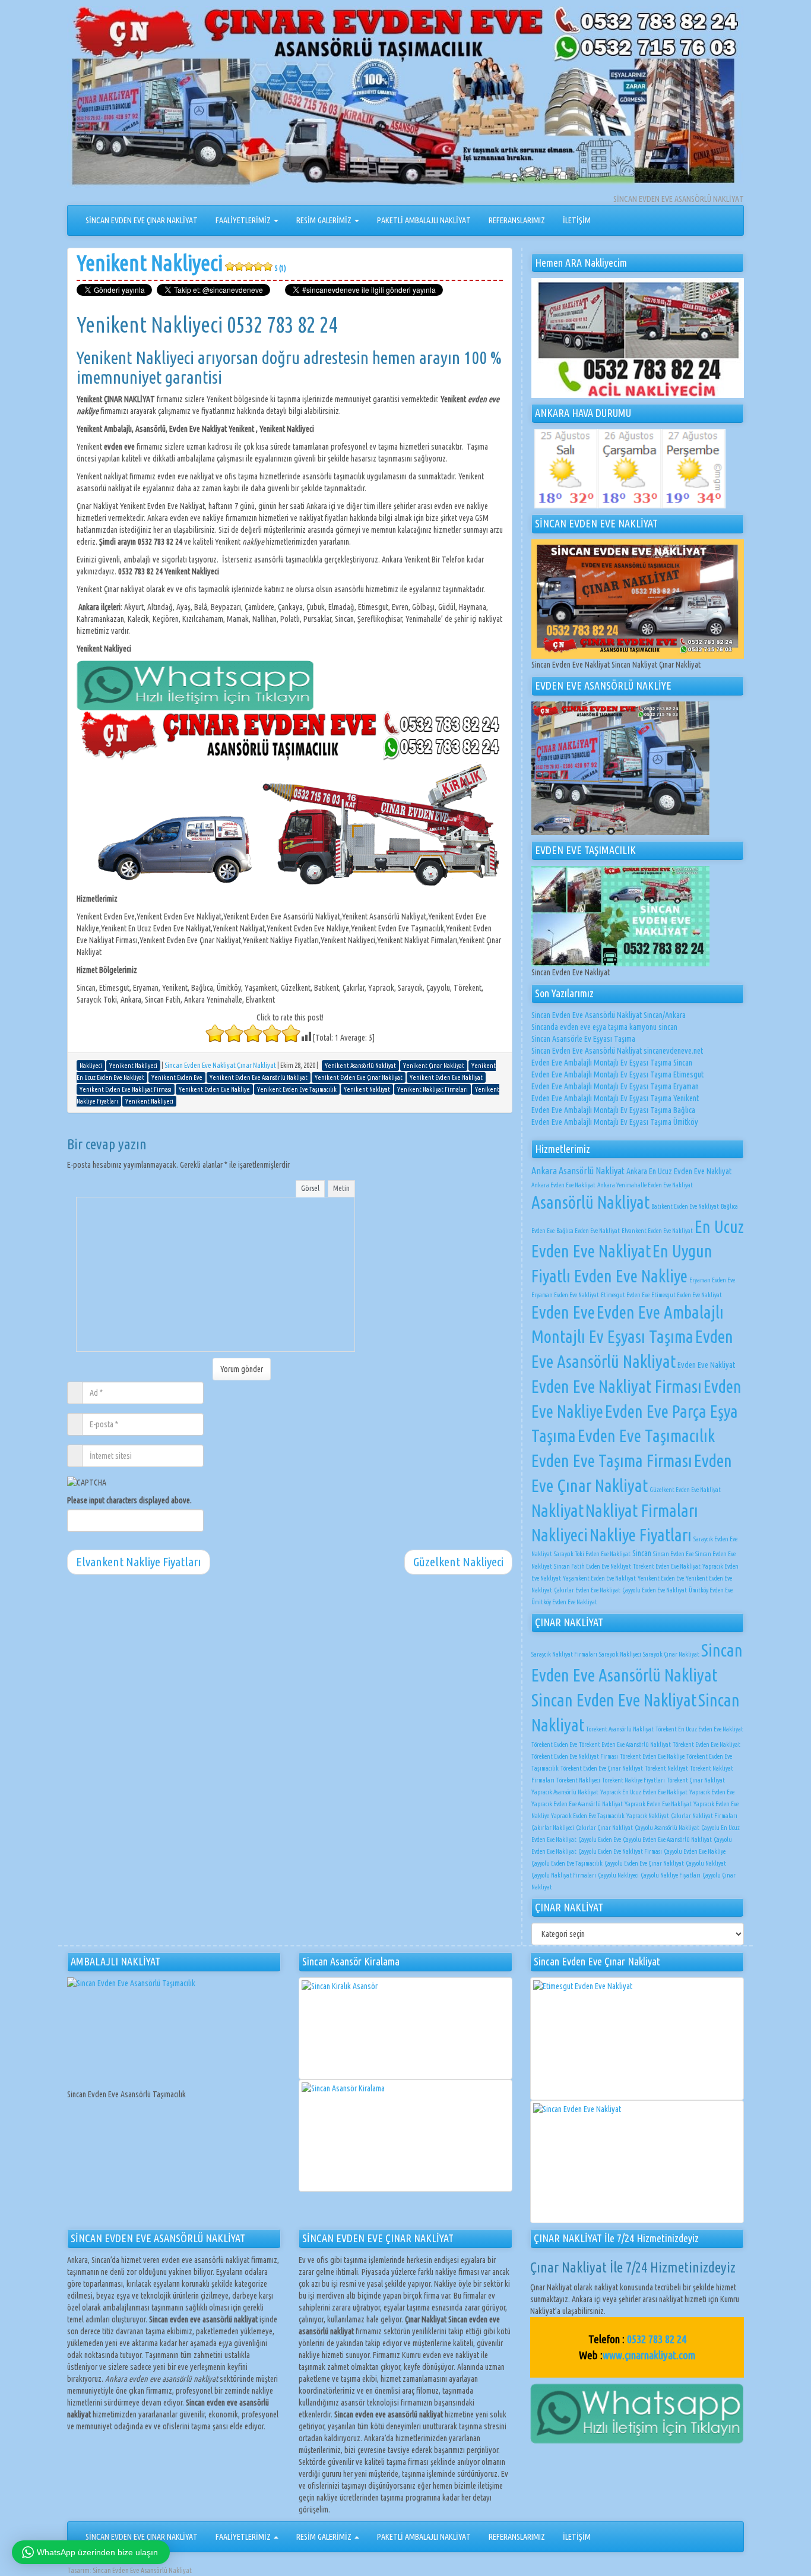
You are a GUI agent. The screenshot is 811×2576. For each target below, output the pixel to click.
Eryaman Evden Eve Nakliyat (565, 1295)
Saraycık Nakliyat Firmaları (564, 1654)
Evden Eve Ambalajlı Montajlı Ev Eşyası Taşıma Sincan (612, 1063)
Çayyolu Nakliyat (706, 1863)
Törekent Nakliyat (666, 1768)
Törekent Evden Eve (554, 1744)
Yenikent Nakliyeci (181, 263)
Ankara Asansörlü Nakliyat (578, 1171)
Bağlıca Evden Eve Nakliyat (588, 1231)
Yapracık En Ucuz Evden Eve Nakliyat (644, 1792)
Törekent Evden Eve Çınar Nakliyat (602, 1768)
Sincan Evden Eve (673, 1554)
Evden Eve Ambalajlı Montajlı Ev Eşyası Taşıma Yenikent (615, 1098)
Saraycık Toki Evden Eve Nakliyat (592, 1554)
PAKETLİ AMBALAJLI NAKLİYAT (424, 220)
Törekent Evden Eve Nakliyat (667, 1566)
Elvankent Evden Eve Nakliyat (657, 1231)
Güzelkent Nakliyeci (458, 1562)
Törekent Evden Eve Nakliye (652, 1756)
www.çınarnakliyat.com (649, 2355)
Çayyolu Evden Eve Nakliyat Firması (620, 1851)
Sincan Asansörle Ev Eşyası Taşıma (583, 1039)
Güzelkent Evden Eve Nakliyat (685, 1490)
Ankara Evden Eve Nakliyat (563, 1185)
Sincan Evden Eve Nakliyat (614, 1700)
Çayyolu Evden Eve (600, 1839)
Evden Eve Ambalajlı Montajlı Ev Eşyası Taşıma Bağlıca (613, 1110)
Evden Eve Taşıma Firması (612, 1461)
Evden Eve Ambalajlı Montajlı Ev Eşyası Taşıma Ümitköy (615, 1122)
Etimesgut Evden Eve (625, 1295)
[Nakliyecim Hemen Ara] (638, 338)
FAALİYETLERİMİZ (244, 220)
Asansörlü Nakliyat (590, 1202)
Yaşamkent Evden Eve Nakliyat (599, 1578)
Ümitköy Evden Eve (711, 1590)
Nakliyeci (560, 1535)
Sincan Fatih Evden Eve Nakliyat (593, 1566)
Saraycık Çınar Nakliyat (671, 1654)
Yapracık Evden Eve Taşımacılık (588, 1816)
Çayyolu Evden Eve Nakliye (695, 1851)
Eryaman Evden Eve (712, 1280)
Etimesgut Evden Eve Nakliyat (687, 1295)
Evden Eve (563, 1312)
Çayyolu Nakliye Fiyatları (671, 1875)
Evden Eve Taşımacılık (646, 1436)
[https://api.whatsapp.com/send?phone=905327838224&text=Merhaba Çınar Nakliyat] (637, 2413)
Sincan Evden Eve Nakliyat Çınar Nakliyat (220, 1065)
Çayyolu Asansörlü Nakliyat (667, 1828)
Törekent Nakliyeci (578, 1780)
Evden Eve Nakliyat (706, 1365)
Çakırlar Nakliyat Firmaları (704, 1816)
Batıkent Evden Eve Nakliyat (685, 1206)
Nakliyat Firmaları (642, 1510)
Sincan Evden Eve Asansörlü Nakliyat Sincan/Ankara (609, 1015)
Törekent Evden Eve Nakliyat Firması (575, 1756)
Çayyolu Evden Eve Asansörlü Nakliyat (667, 1839)
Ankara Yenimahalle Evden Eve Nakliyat (645, 1185)
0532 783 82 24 (657, 2339)
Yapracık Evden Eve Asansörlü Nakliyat (577, 1804)
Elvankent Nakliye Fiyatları (139, 1562)
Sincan (642, 1553)
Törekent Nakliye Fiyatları (633, 1780)
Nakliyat (557, 1510)
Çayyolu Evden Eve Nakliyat (655, 1590)
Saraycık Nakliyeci (620, 1654)
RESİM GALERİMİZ (325, 220)
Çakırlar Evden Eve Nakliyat (587, 1590)
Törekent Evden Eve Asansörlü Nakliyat (625, 1744)
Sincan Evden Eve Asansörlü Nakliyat (142, 2570)
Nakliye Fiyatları (641, 1535)
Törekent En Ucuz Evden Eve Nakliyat (699, 1729)
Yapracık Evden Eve (712, 1792)
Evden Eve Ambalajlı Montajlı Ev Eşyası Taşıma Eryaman (615, 1086)
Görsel (310, 1188)
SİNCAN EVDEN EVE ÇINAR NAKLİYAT (142, 220)
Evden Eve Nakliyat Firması (617, 1387)
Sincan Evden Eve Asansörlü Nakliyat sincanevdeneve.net (617, 1051)
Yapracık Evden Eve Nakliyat (658, 1804)
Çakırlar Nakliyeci (553, 1828)
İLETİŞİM (577, 220)
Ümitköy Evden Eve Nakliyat (564, 1602)
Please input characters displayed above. (129, 1500)
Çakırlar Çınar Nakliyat (604, 1828)
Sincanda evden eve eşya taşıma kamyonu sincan (604, 1027)
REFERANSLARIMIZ (517, 220)
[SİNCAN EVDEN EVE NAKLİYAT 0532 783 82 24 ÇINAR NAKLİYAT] (405, 99)
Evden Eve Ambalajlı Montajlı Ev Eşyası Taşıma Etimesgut (617, 1074)
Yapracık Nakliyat (648, 1816)
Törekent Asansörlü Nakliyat (620, 1729)
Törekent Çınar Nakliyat (696, 1780)
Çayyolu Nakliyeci (618, 1875)
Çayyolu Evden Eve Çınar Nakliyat (644, 1863)
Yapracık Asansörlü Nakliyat (565, 1792)
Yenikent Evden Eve (661, 1578)
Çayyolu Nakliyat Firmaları (564, 1875)
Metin (341, 1188)
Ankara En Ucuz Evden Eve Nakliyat (679, 1171)
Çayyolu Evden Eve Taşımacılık (567, 1863)
